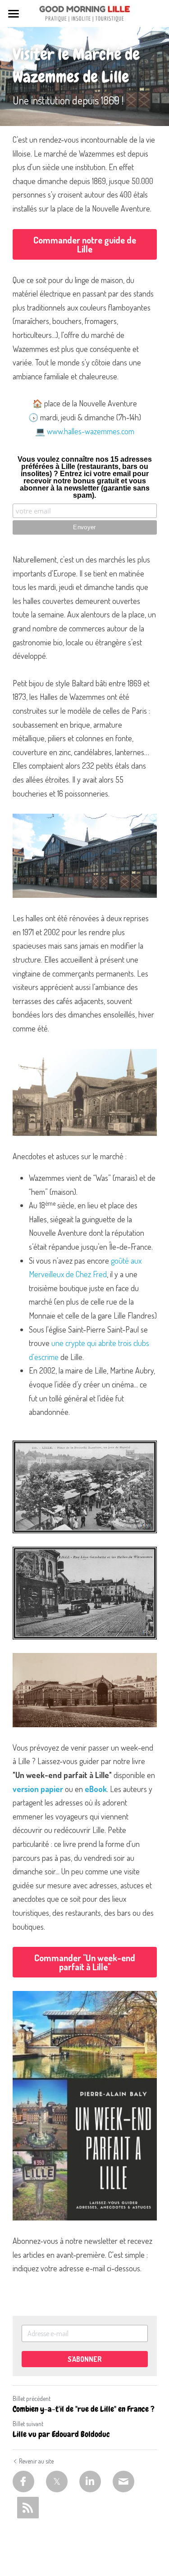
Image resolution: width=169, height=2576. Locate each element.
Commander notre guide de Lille (85, 244)
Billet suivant (28, 2424)
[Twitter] (57, 2481)
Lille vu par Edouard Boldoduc (61, 2434)
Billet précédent (32, 2398)
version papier (38, 1789)
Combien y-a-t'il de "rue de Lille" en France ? (84, 2409)
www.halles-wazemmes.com (91, 431)
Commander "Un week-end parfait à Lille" (85, 1962)
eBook (96, 1789)
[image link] (84, 13)
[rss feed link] (28, 2508)
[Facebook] (23, 2481)
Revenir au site (36, 2461)
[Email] (123, 2481)
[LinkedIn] (90, 2481)
